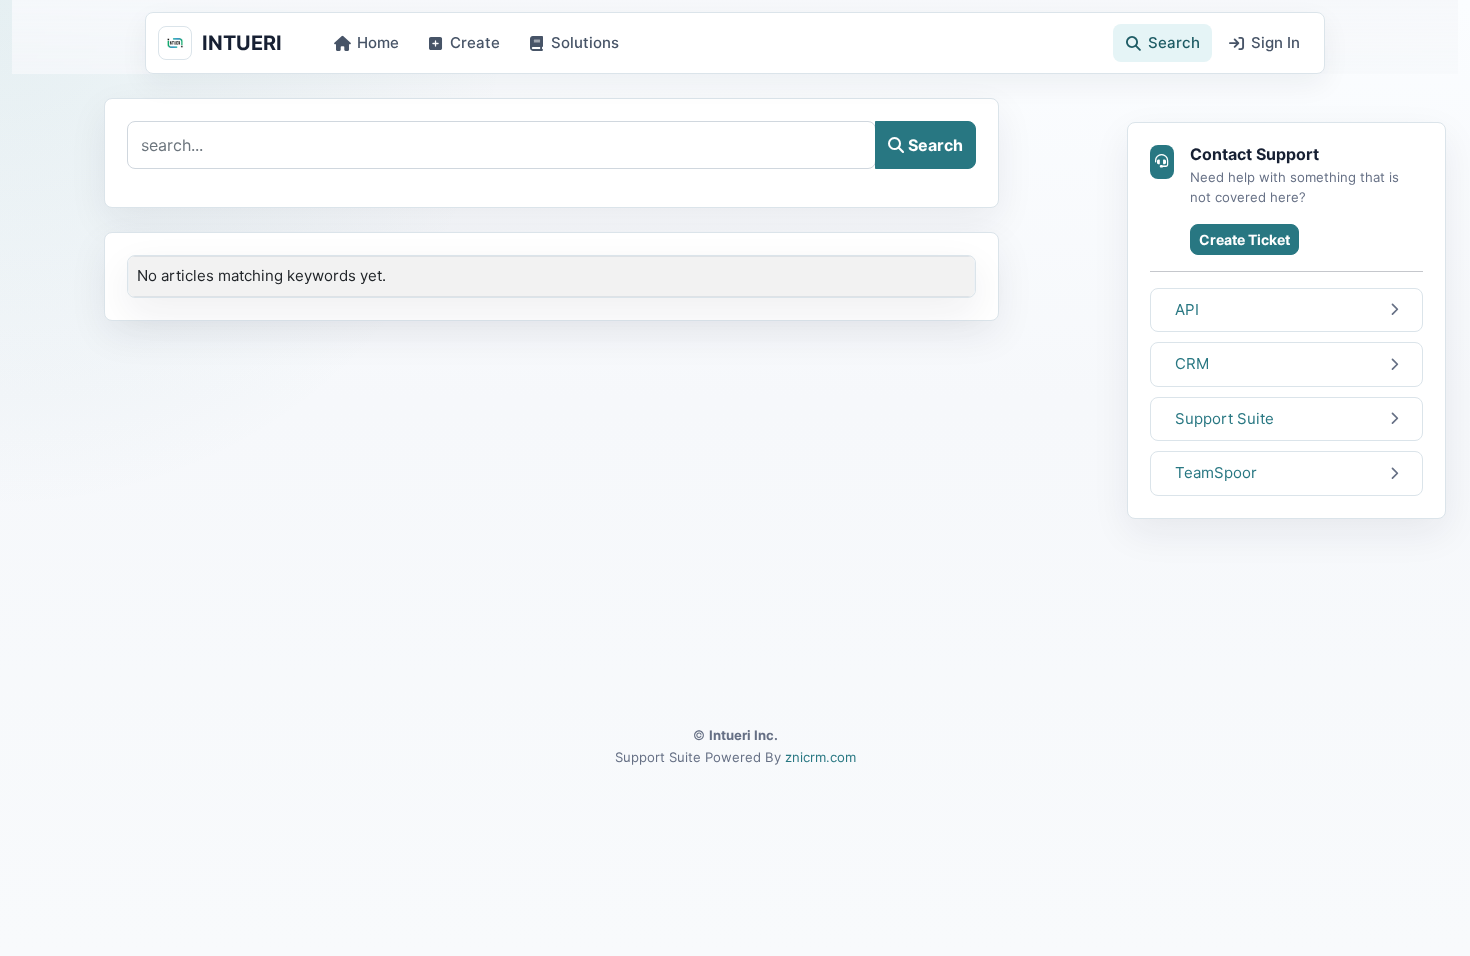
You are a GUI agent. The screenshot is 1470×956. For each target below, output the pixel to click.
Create (475, 42)
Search (1174, 42)
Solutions (585, 42)
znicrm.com (820, 757)
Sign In (1275, 42)
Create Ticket (1244, 239)
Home (378, 42)
